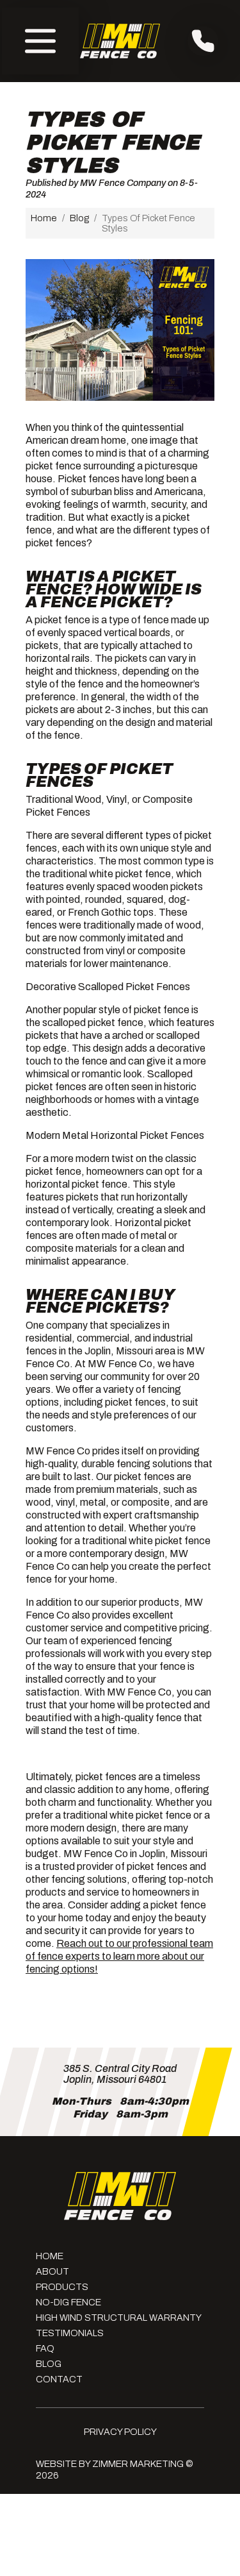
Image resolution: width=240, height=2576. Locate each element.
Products (62, 2287)
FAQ (45, 2348)
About (52, 2271)
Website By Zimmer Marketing (110, 2464)
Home (44, 218)
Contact (59, 2379)
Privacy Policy (120, 2432)
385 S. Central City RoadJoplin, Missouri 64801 (120, 2074)
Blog (79, 218)
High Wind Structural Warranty (119, 2318)
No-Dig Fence (68, 2302)
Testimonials (70, 2333)
